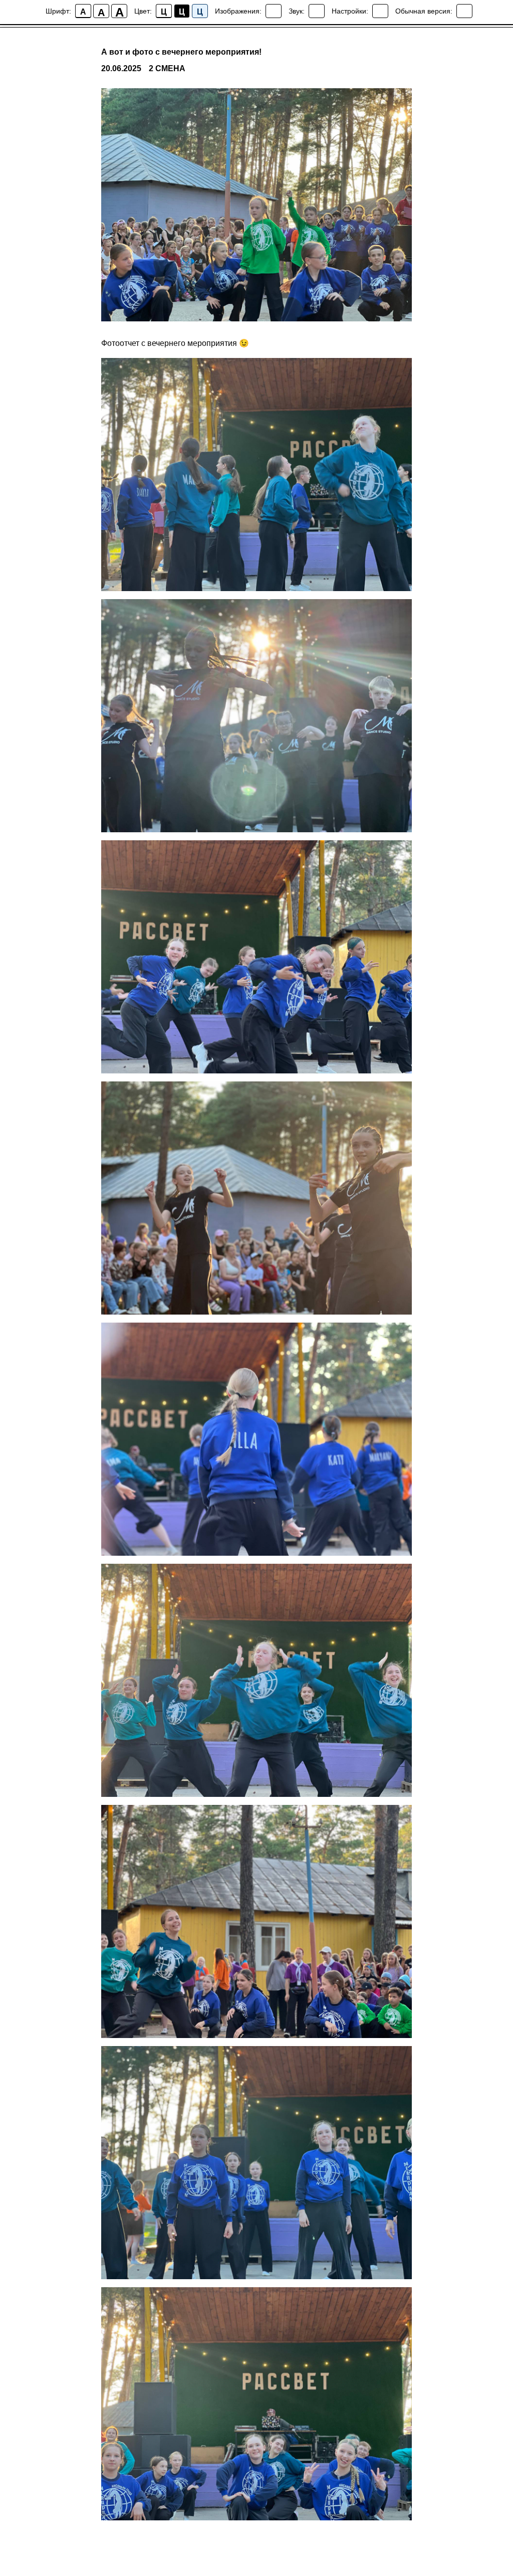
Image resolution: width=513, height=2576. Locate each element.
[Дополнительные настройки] (380, 11)
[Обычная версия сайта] (464, 11)
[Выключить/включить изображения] (274, 11)
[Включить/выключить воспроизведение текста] (317, 11)
